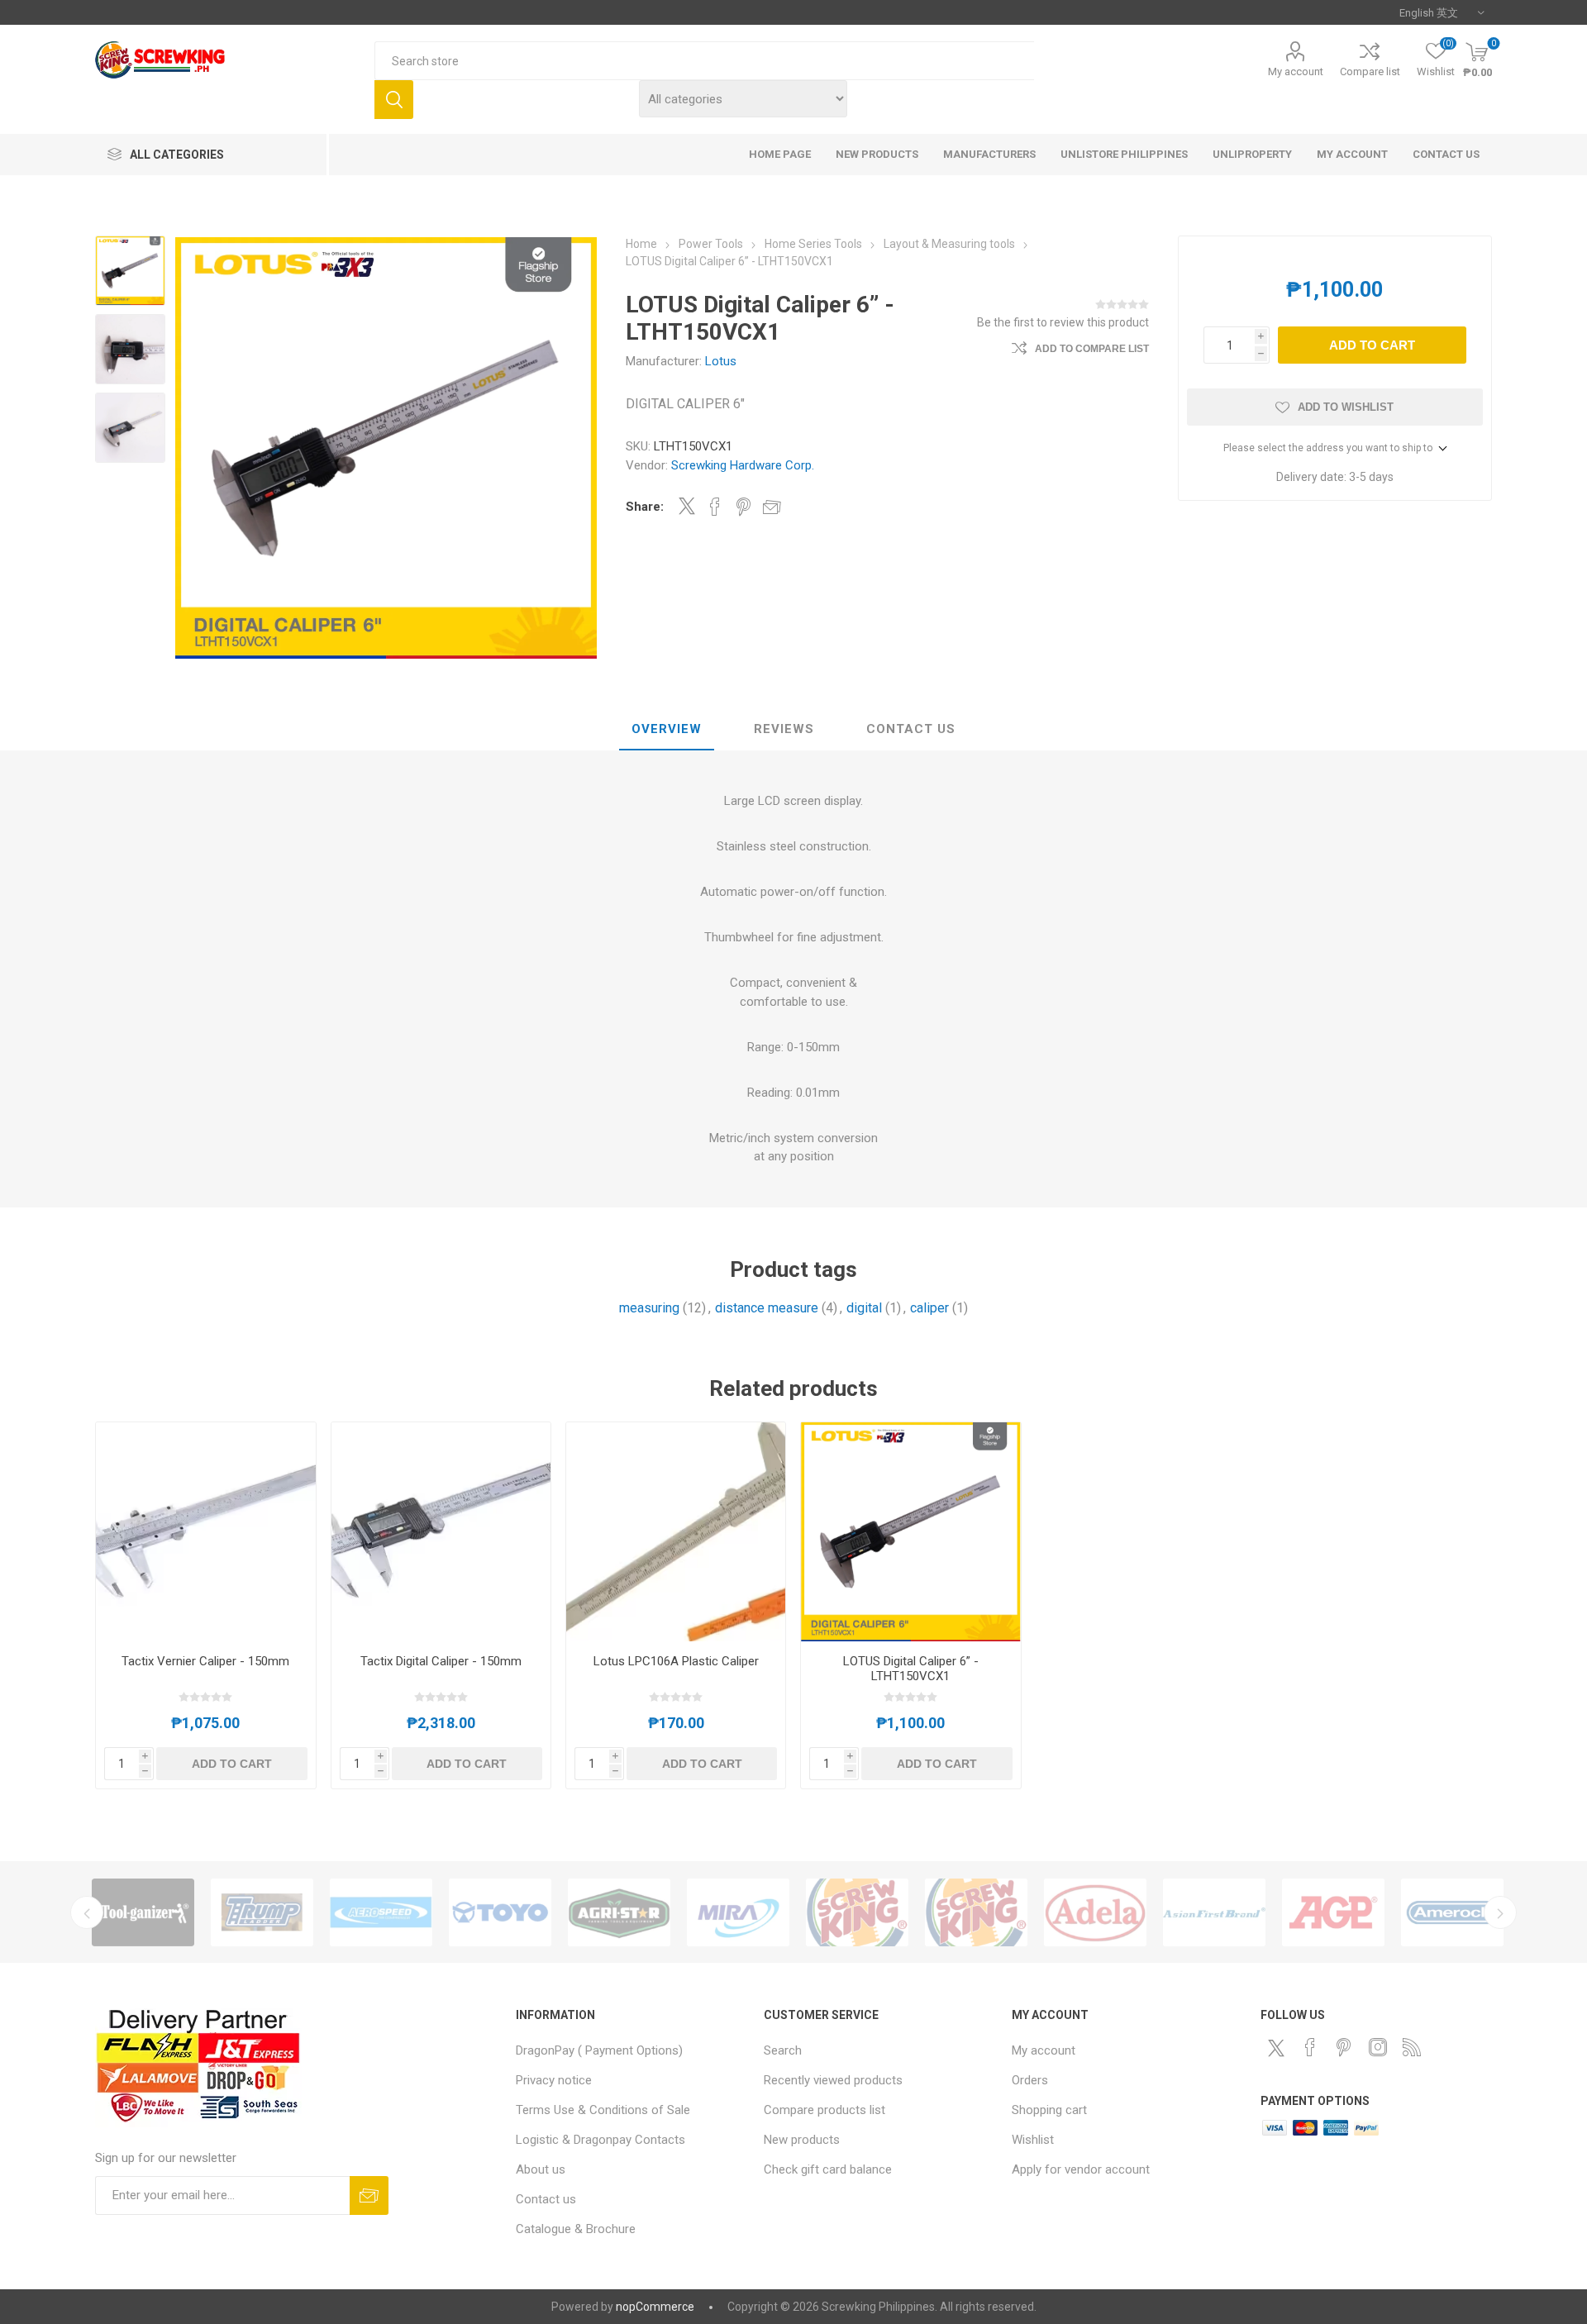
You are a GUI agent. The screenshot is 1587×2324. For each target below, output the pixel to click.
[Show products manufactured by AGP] (1333, 1912)
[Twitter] (1276, 2048)
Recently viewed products (833, 2080)
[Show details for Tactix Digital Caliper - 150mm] (441, 1532)
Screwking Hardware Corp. (743, 465)
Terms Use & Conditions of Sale (603, 2110)
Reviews (784, 729)
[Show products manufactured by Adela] (1095, 1912)
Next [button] (1500, 1912)
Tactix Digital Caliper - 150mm (441, 1661)
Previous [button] (87, 1912)
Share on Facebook (715, 507)
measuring (649, 1308)
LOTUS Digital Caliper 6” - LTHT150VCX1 (911, 1669)
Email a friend (772, 507)
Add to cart (1372, 345)
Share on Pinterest (743, 507)
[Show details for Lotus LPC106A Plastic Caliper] (676, 1532)
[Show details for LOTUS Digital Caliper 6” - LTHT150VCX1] (910, 1532)
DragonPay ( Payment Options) (599, 2050)
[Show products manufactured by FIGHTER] (857, 1912)
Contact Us (911, 729)
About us (541, 2169)
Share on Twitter (687, 506)
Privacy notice (554, 2080)
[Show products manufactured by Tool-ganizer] (143, 1912)
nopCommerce (655, 2307)
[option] (143, 1912)
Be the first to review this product (1063, 322)
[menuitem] (631, 2050)
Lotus (721, 361)
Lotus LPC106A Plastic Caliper (676, 1661)
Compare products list (824, 2110)
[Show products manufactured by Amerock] (1452, 1912)
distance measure (767, 1308)
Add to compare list (1092, 349)
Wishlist (1033, 2140)
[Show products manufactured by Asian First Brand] (1214, 1912)
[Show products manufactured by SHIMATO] (976, 1912)
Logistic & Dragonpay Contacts (600, 2140)
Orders (1030, 2080)
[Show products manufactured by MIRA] (738, 1912)
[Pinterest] (1344, 2047)
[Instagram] (1378, 2047)
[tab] (667, 730)
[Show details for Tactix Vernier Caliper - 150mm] (205, 1532)
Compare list (1370, 71)
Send (369, 2195)
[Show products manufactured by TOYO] (500, 1912)
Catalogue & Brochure (576, 2229)
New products (802, 2140)
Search (394, 100)
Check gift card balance (828, 2169)
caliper (929, 1308)
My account (1296, 71)
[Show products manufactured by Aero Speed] (381, 1912)
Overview (667, 729)
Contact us (546, 2199)
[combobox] (704, 61)
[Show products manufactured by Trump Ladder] (262, 1912)
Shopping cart (1049, 2110)
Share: (645, 507)
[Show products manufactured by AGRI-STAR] (619, 1912)
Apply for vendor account (1081, 2169)
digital (864, 1308)
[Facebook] (1310, 2047)
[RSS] (1412, 2047)
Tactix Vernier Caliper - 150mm (205, 1661)
